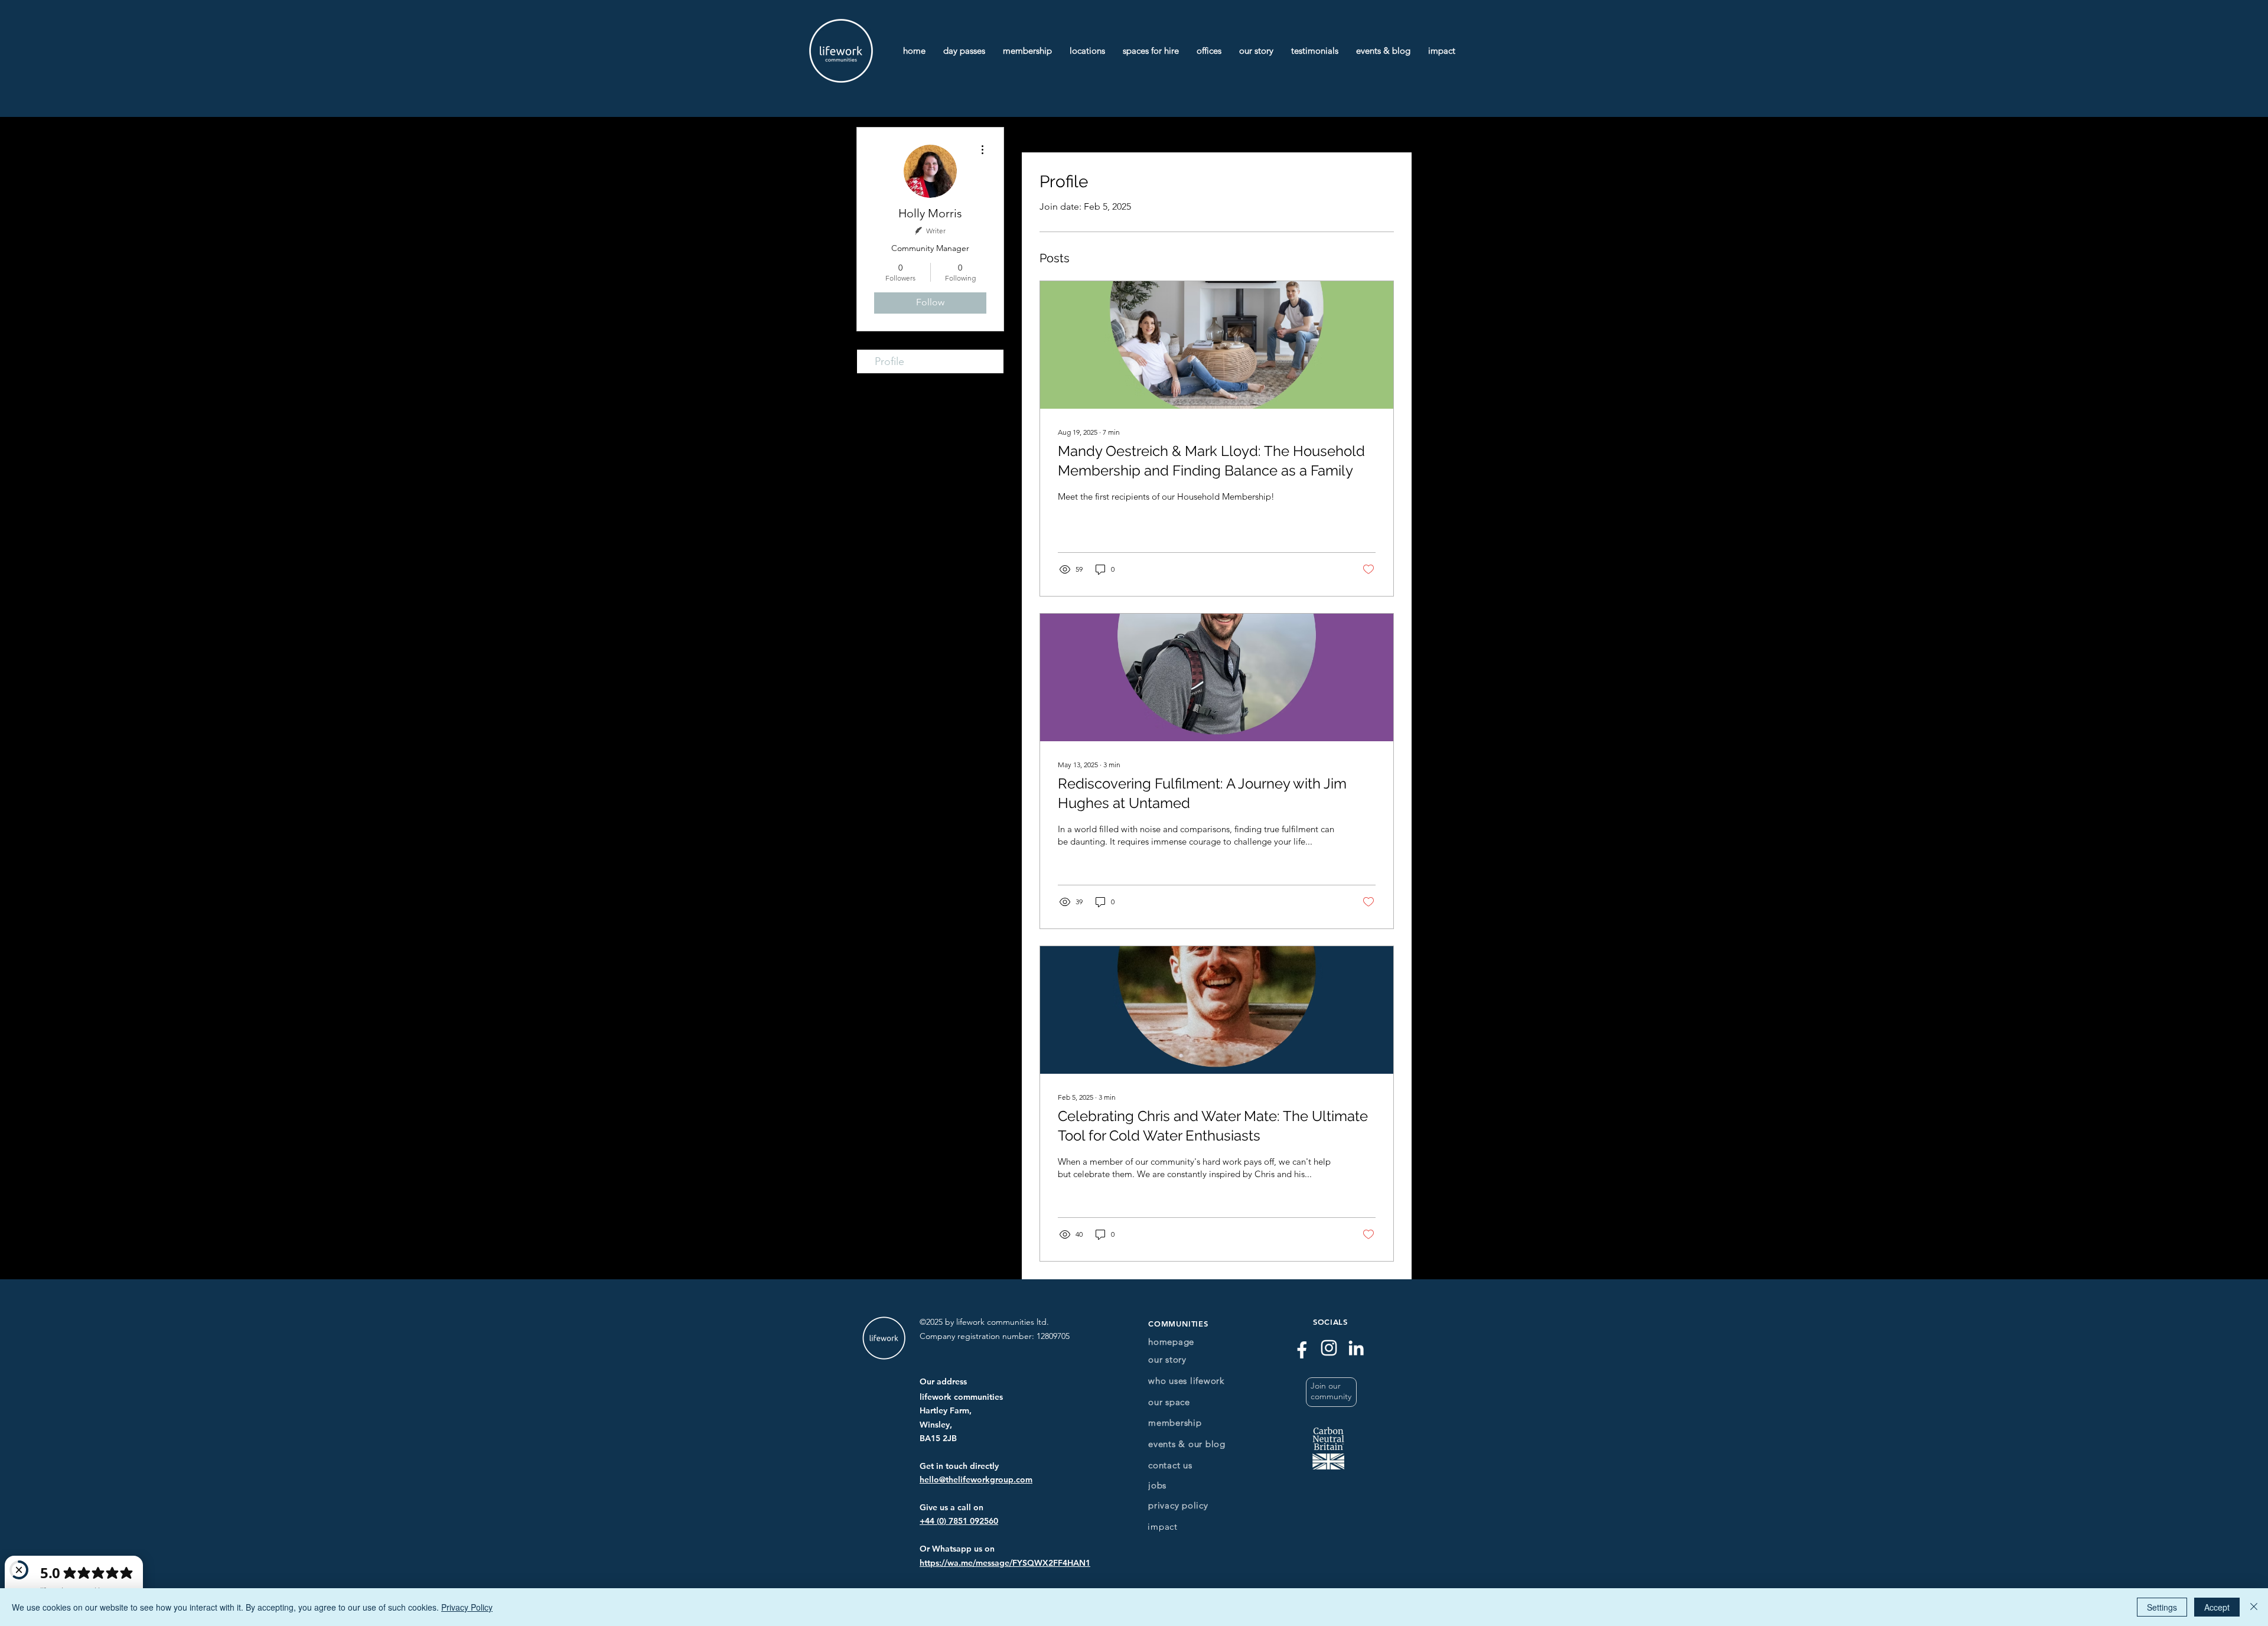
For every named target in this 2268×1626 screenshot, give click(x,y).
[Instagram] (1329, 1348)
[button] (1331, 1392)
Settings (2162, 1607)
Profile (889, 361)
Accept (2217, 1607)
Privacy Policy (467, 1607)
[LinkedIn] (1356, 1348)
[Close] (2254, 1607)
